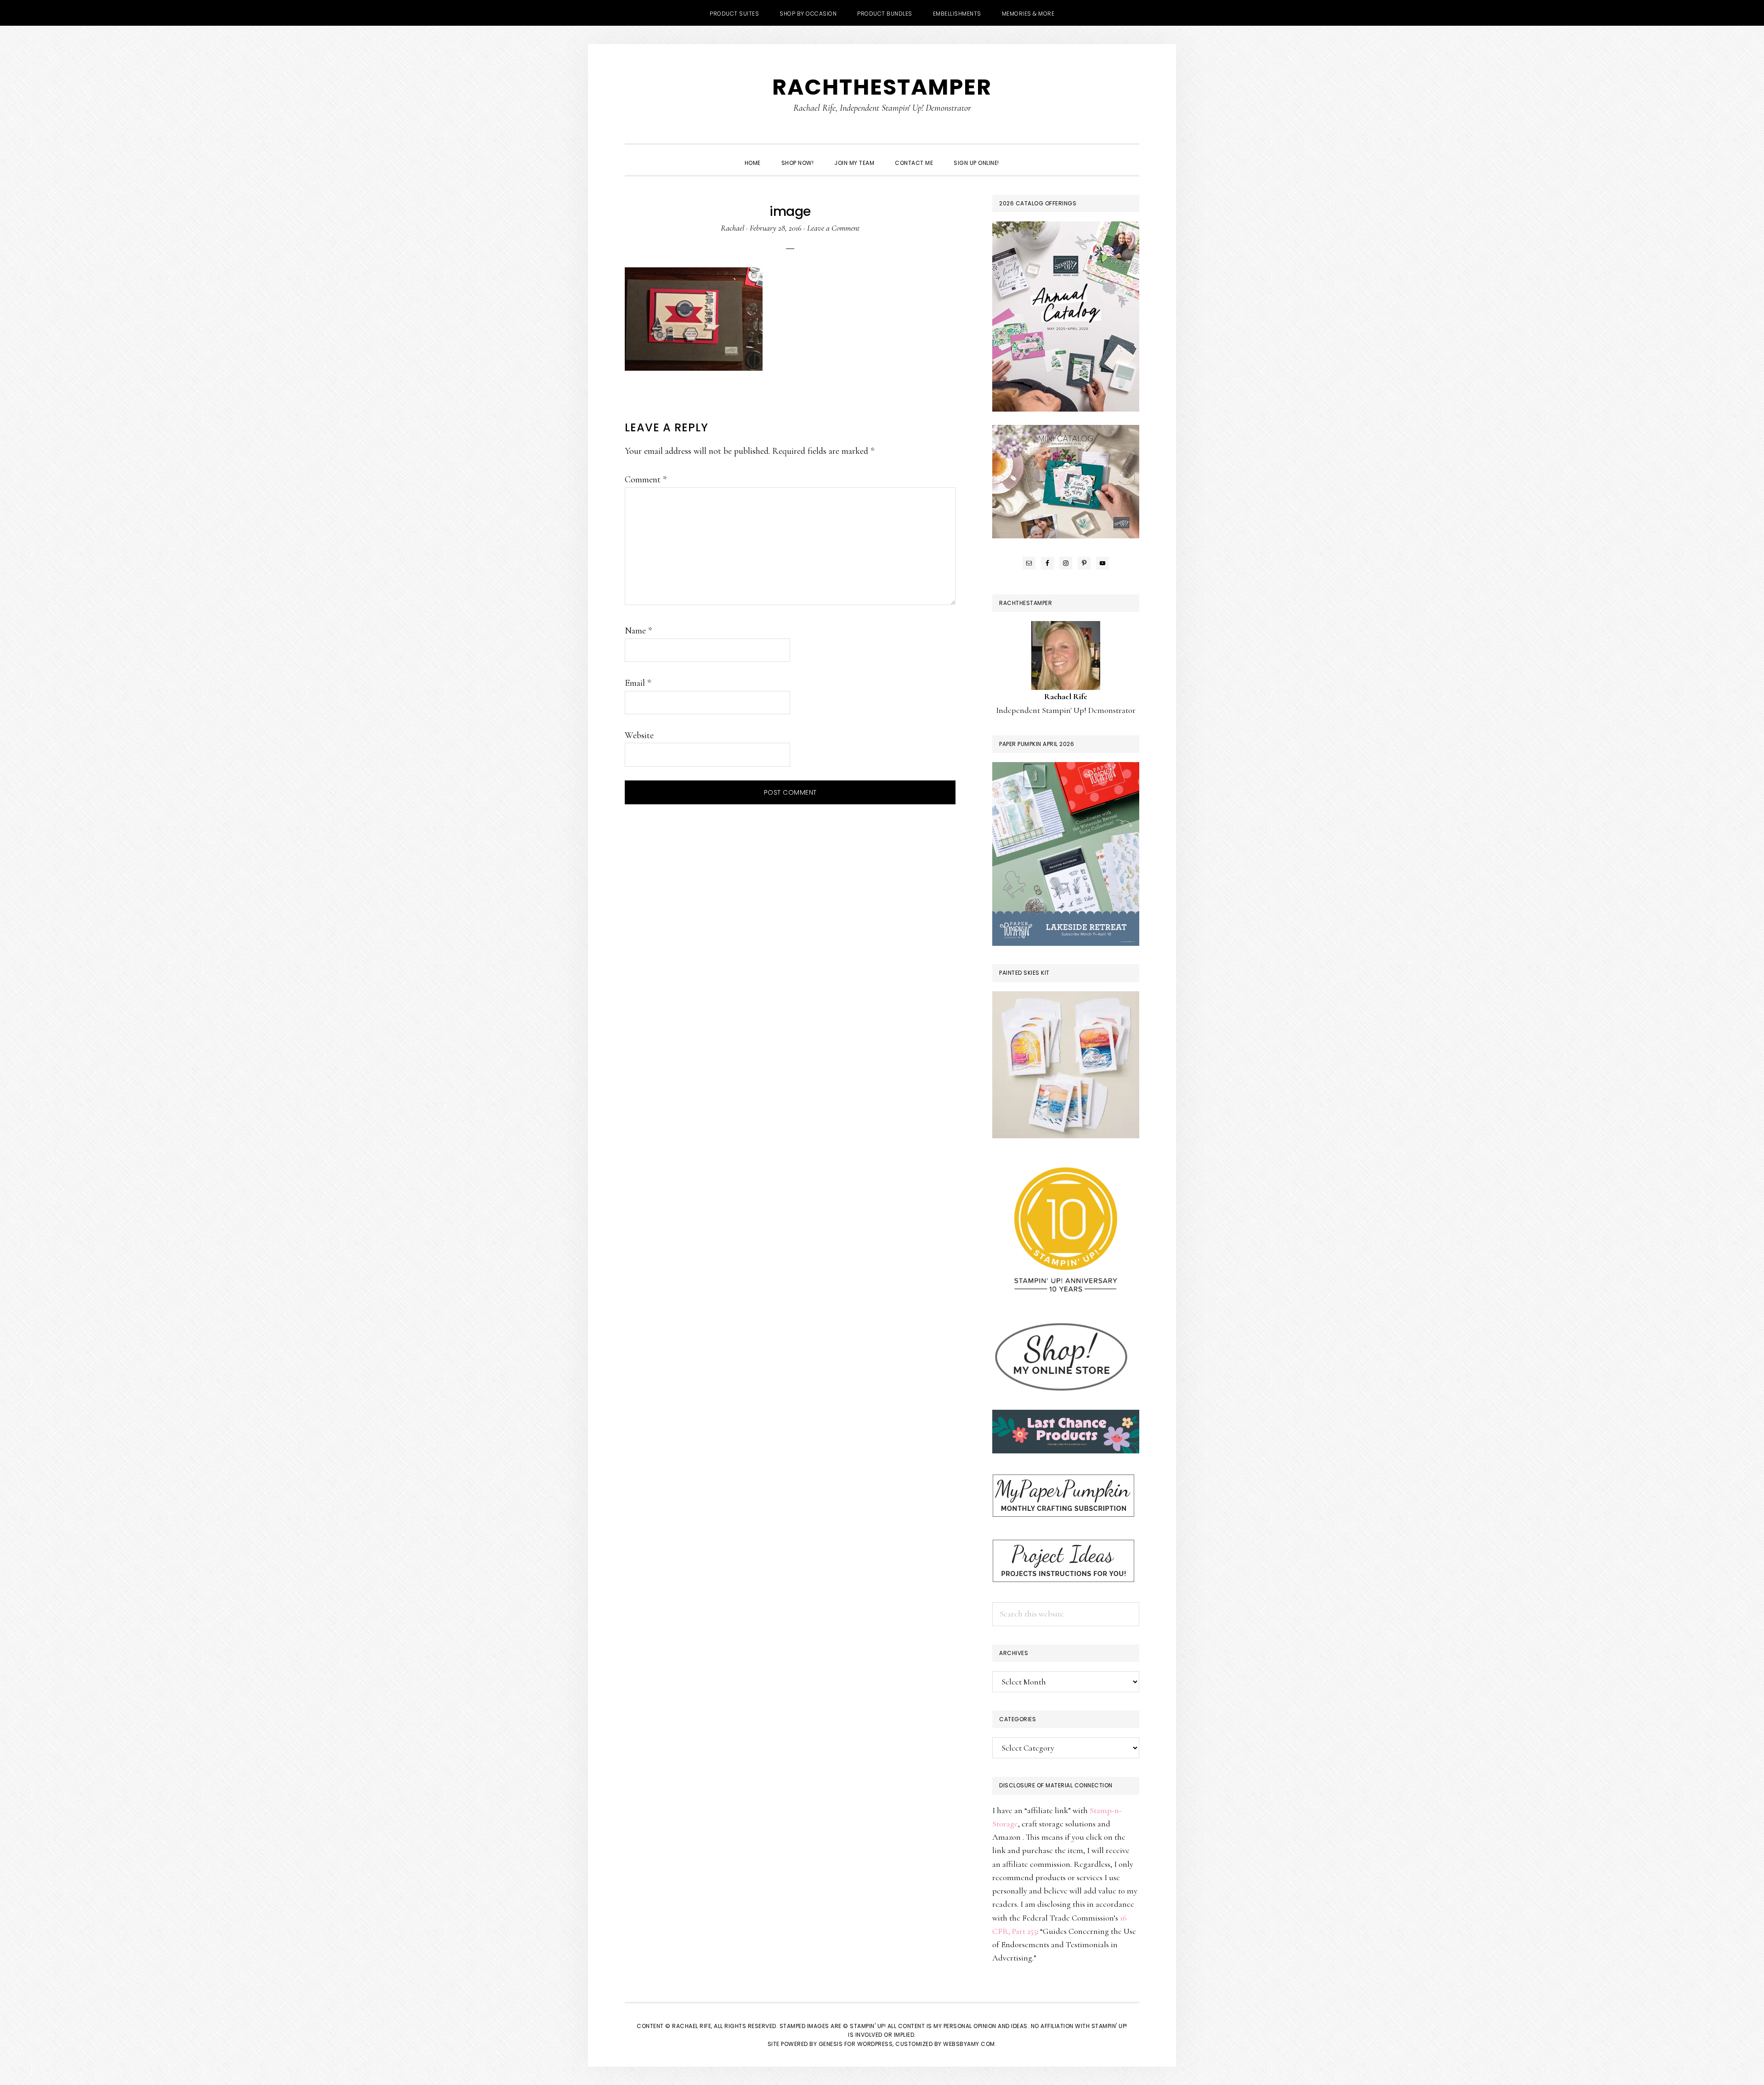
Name (638, 631)
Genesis (831, 2044)
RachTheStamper (882, 87)
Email (638, 683)
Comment (646, 480)
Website (639, 735)
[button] (1020, 155)
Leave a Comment (833, 228)
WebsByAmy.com (969, 2044)
